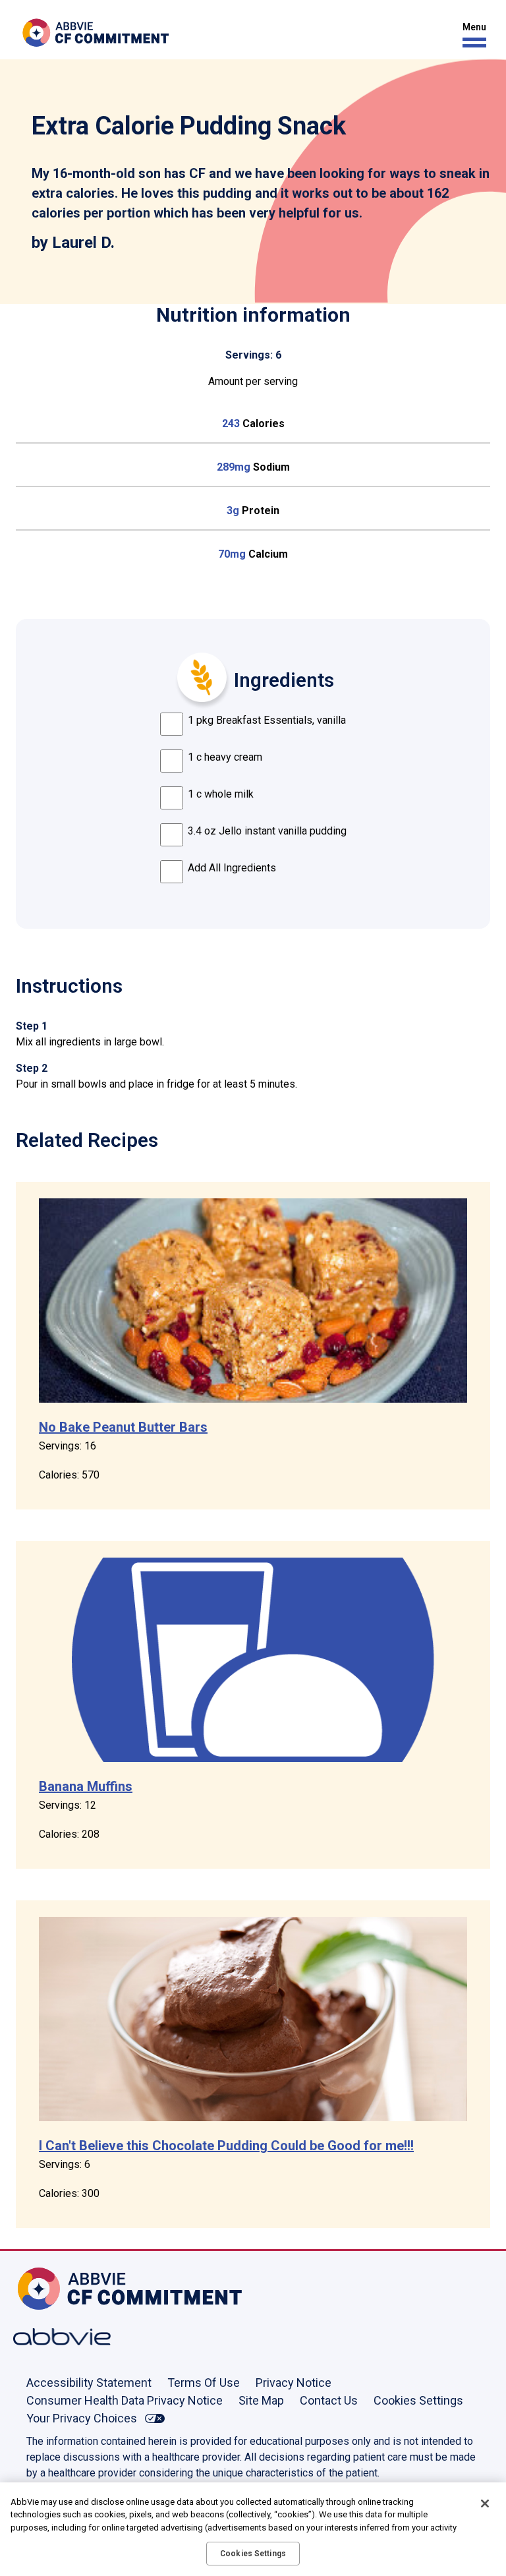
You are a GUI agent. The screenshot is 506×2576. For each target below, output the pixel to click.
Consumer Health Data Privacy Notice (125, 2400)
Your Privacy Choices (82, 2418)
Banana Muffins (86, 1786)
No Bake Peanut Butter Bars (123, 1427)
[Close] (485, 2503)
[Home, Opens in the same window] (56, 2289)
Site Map (261, 2400)
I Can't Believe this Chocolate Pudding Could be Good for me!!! (226, 2146)
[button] (471, 35)
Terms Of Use (204, 2383)
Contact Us (329, 2400)
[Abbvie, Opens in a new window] (56, 2337)
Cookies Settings (418, 2400)
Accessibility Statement (89, 2383)
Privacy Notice (294, 2383)
